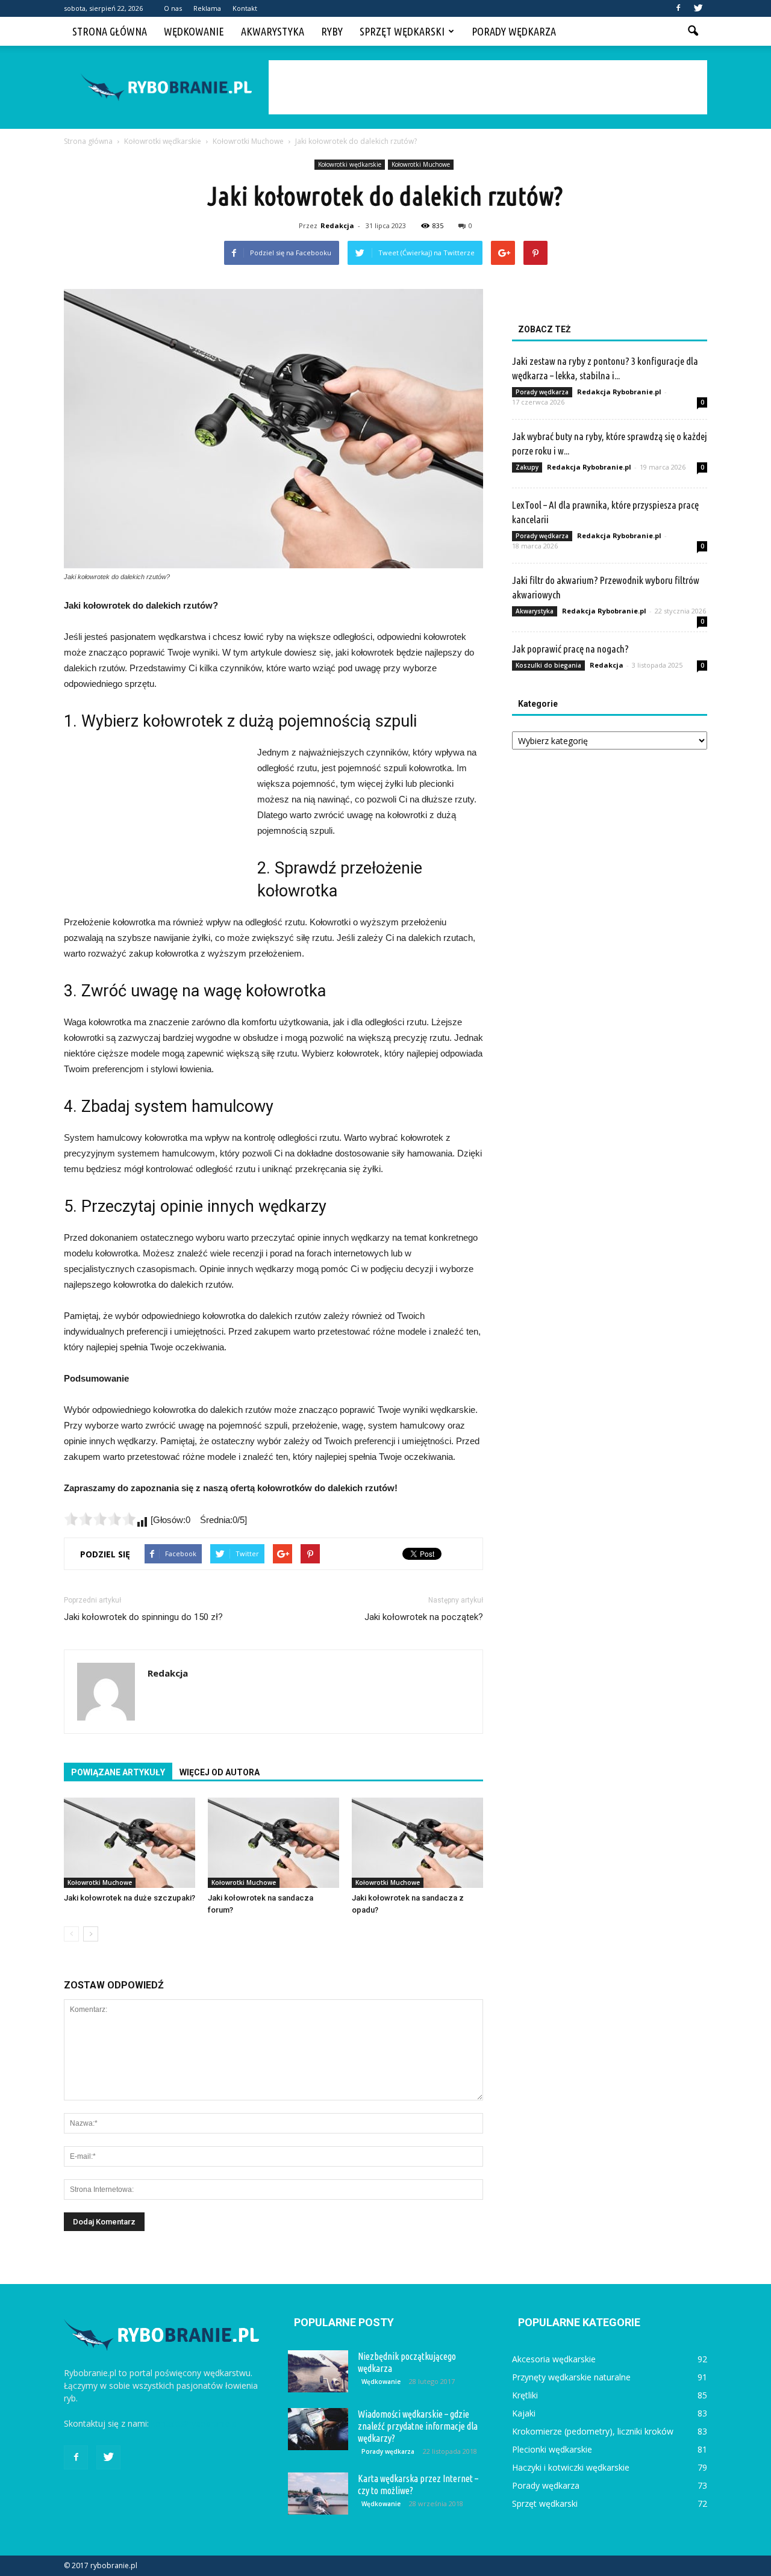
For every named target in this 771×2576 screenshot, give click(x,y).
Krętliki (525, 2395)
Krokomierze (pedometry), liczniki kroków (593, 2431)
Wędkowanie (194, 31)
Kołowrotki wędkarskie (350, 164)
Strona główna (110, 31)
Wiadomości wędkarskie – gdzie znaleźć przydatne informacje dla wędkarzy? (418, 2426)
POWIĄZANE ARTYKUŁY (118, 1772)
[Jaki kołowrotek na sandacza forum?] (273, 1843)
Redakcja (337, 225)
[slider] (100, 1519)
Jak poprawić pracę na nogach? (570, 649)
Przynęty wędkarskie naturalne (571, 2377)
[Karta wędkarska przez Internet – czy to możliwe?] (318, 2494)
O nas (173, 8)
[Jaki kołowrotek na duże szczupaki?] (130, 1843)
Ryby (332, 31)
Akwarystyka (273, 31)
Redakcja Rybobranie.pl (619, 392)
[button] (693, 31)
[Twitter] (698, 8)
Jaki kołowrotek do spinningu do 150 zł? (143, 1617)
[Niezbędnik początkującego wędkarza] (318, 2371)
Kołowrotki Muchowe (421, 164)
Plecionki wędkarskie (552, 2449)
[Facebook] (678, 8)
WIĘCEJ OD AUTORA (220, 1772)
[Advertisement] (488, 87)
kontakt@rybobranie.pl (195, 2423)
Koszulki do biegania (548, 665)
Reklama (207, 8)
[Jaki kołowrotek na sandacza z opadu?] (417, 1843)
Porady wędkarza (514, 31)
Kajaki (524, 2413)
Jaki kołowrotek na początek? (424, 1617)
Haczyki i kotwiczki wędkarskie (571, 2467)
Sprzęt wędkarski (402, 31)
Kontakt (245, 8)
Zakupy (527, 467)
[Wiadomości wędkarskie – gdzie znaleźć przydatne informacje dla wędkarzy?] (318, 2429)
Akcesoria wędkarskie (554, 2359)
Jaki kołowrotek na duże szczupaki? (130, 1898)
